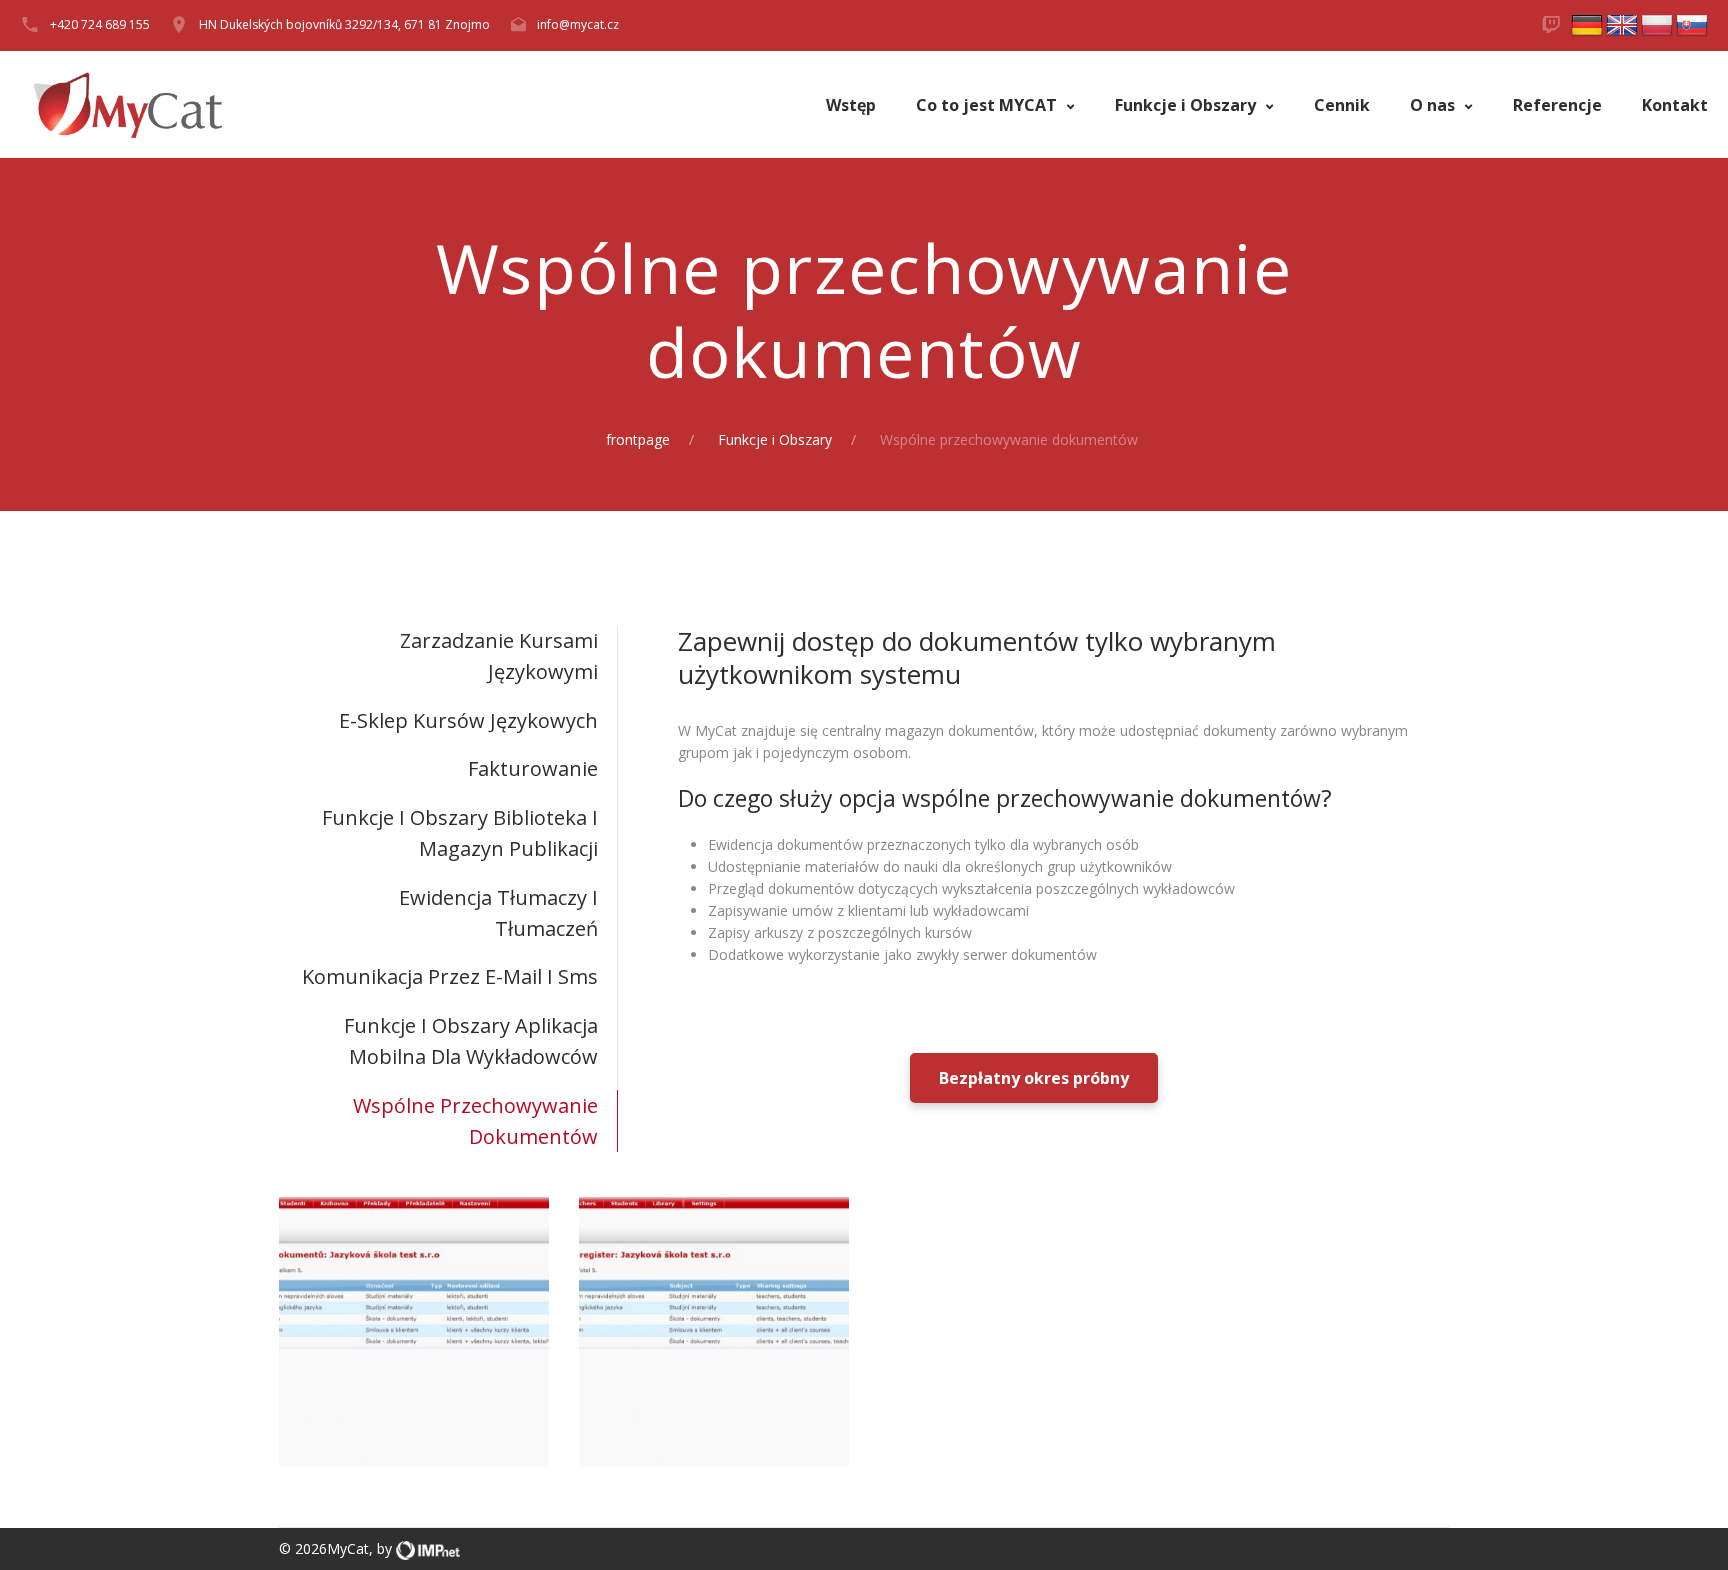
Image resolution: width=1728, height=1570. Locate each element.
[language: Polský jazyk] (1657, 23)
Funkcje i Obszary (1187, 105)
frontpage (638, 439)
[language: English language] (1622, 23)
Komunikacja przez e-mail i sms (450, 976)
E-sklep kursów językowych (468, 720)
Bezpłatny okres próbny (1034, 1078)
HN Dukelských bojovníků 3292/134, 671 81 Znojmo (344, 24)
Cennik (1342, 105)
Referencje (1557, 105)
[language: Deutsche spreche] (1587, 23)
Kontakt (1675, 105)
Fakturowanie (533, 768)
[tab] (448, 656)
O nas (1434, 105)
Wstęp (851, 105)
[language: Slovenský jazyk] (1692, 23)
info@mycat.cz (578, 24)
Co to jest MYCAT (988, 105)
